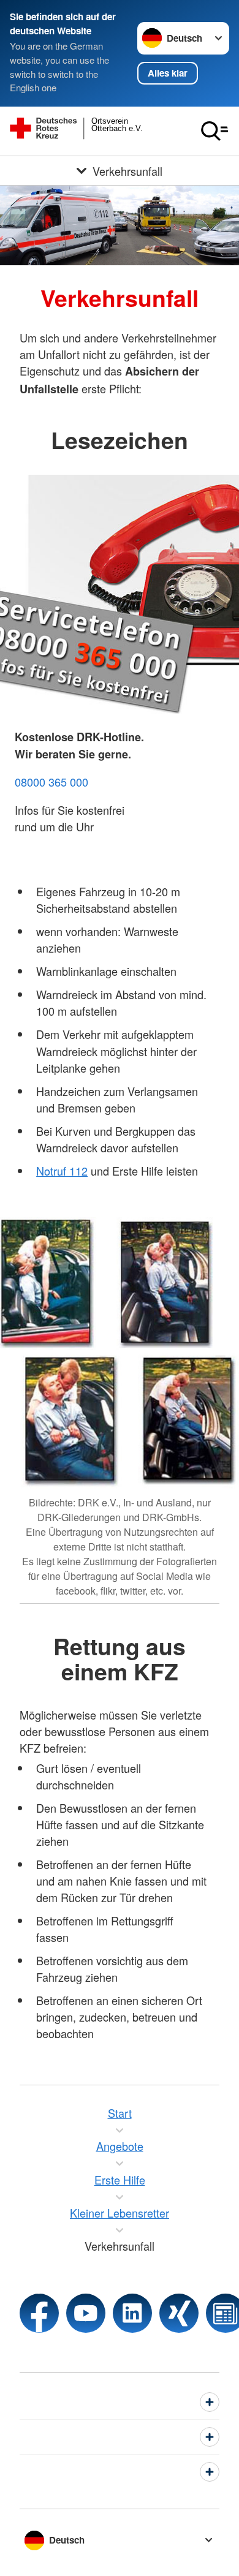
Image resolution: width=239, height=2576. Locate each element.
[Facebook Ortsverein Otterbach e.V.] (39, 2313)
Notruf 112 (62, 1171)
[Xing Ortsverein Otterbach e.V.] (179, 2313)
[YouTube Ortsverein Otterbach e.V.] (86, 2313)
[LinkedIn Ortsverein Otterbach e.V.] (132, 2313)
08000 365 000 (51, 782)
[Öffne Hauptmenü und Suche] (214, 131)
